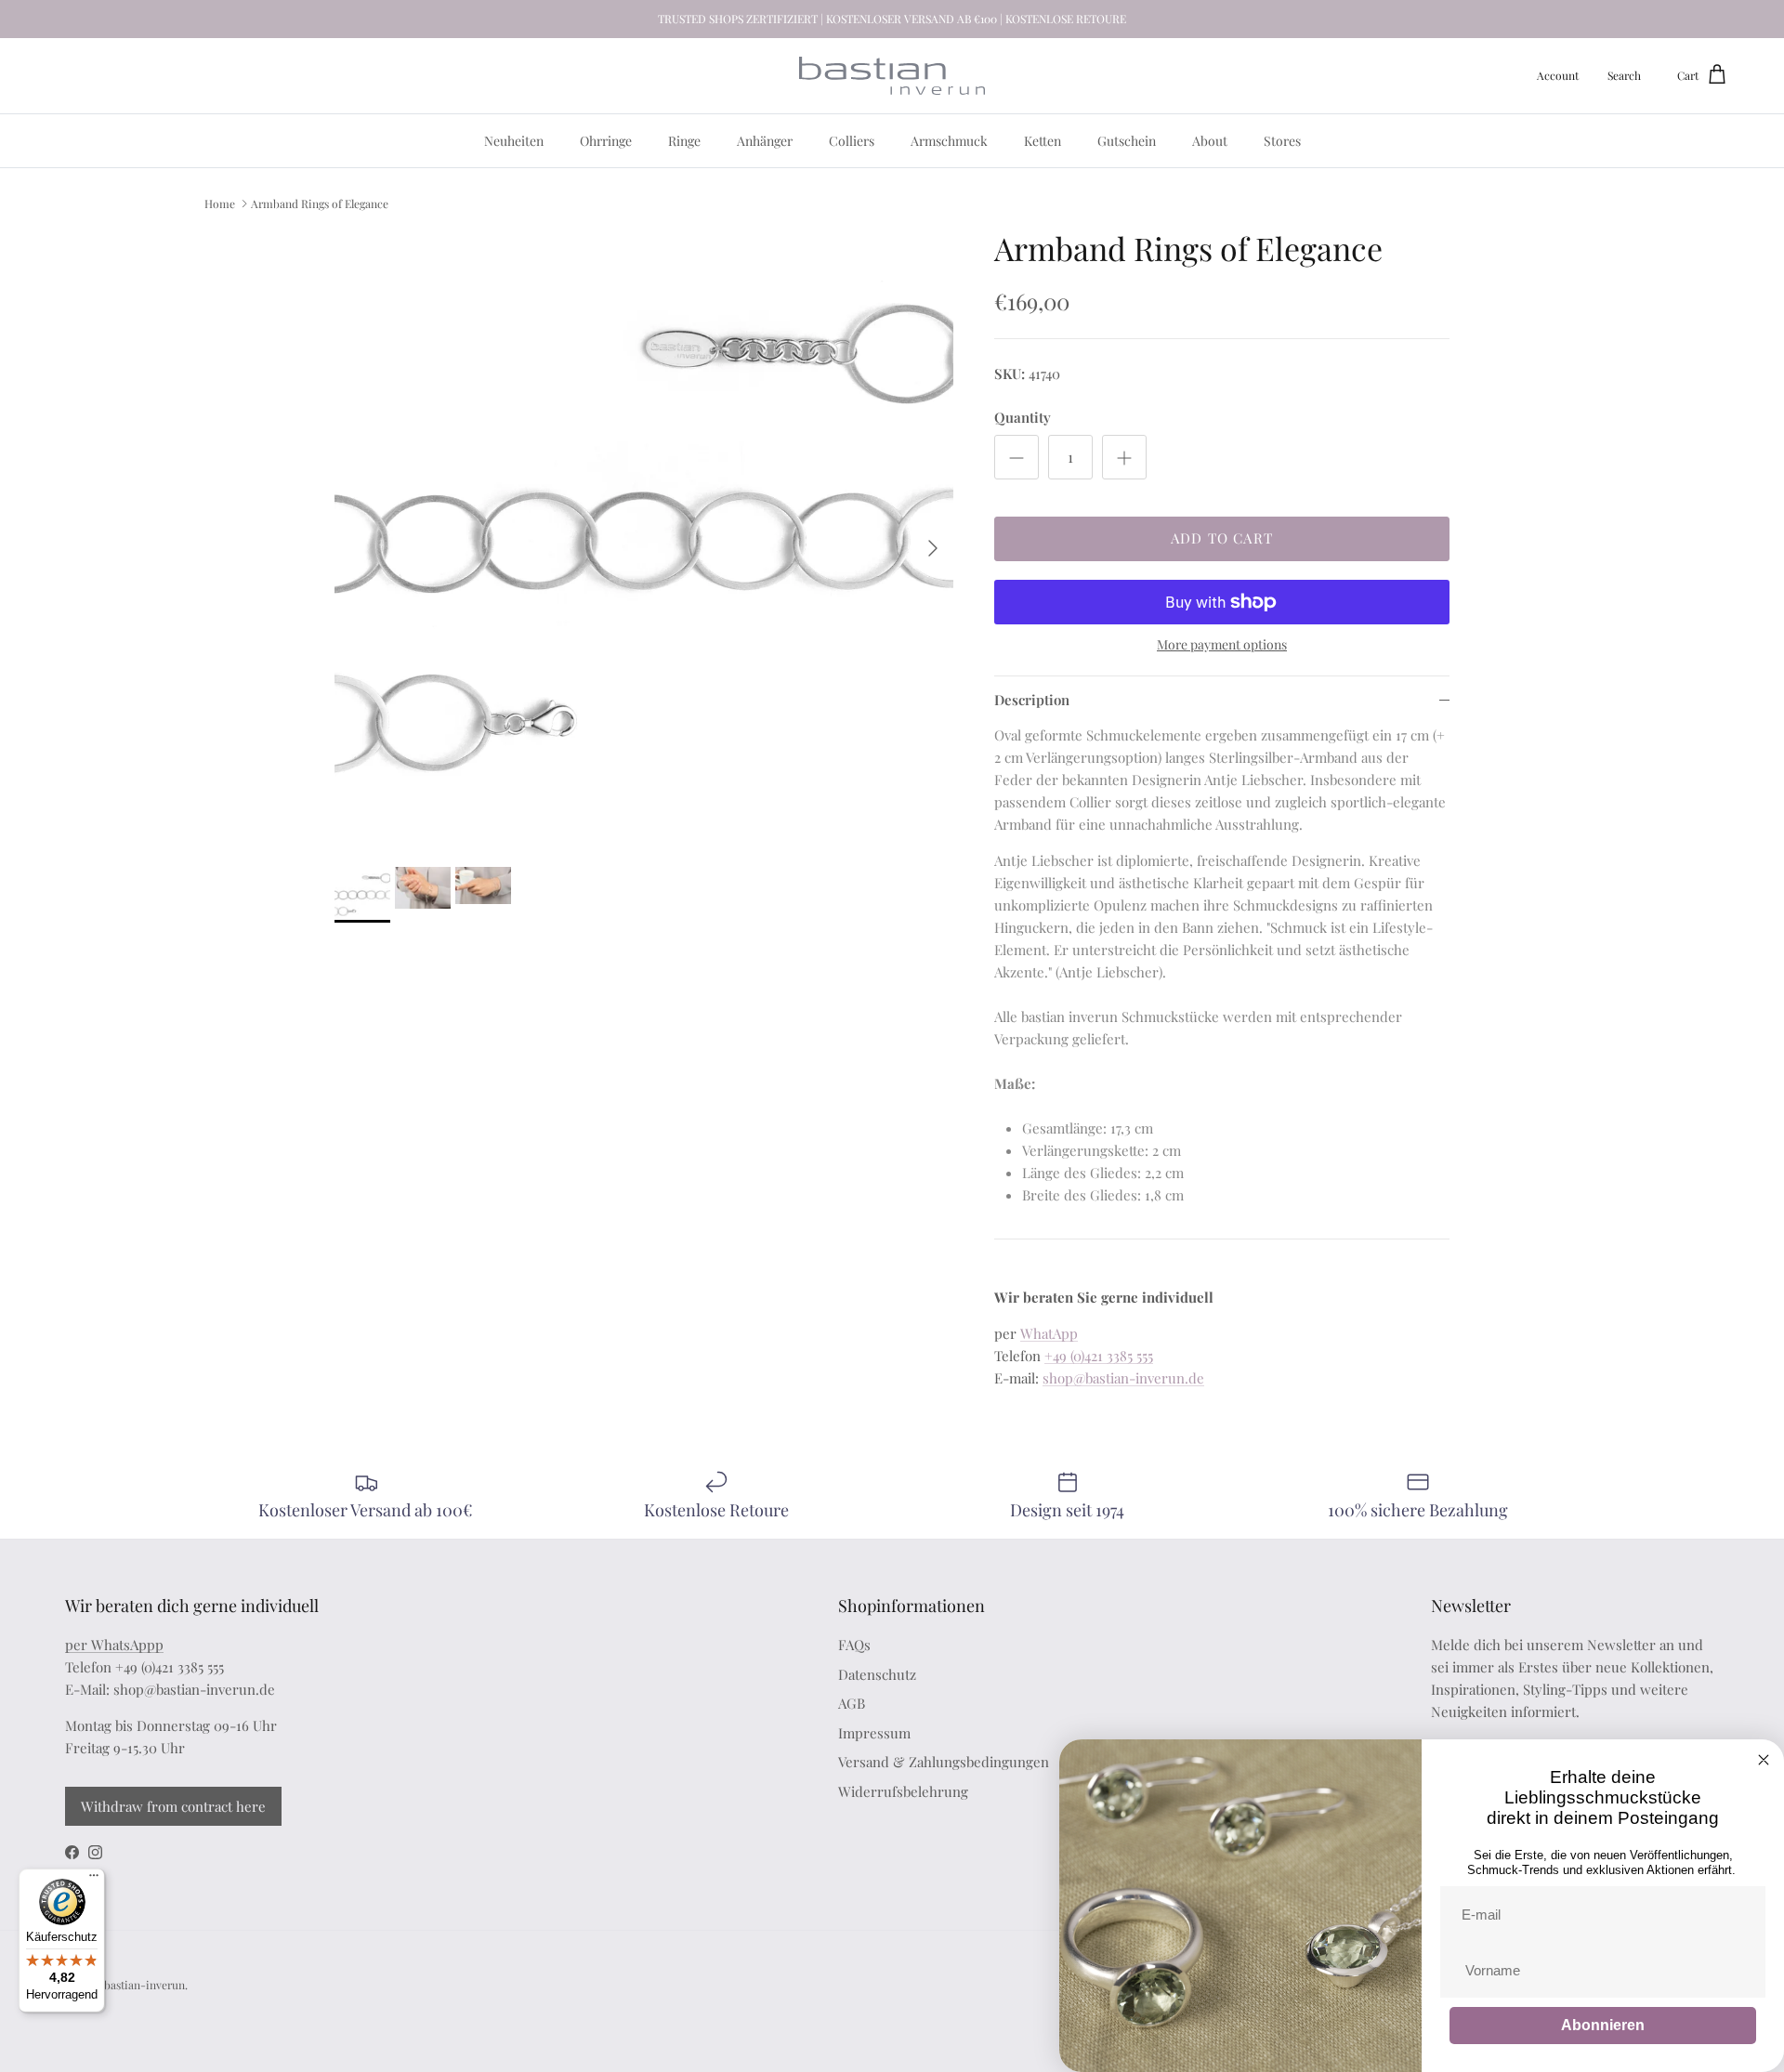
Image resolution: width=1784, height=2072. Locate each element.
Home (220, 203)
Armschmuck (949, 141)
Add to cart (1222, 538)
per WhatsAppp (114, 1645)
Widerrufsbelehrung (903, 1791)
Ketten (1043, 141)
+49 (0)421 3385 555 (1099, 1356)
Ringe (684, 141)
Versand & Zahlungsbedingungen (944, 1762)
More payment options (1222, 645)
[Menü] (94, 1880)
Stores (1282, 141)
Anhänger (765, 141)
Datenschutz (877, 1674)
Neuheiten (514, 141)
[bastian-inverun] (892, 76)
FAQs (854, 1645)
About (1210, 141)
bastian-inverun (144, 1985)
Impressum (874, 1733)
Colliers (852, 141)
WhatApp (1049, 1333)
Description (1032, 700)
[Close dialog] (1764, 1760)
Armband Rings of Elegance (320, 203)
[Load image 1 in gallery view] (644, 539)
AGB (852, 1703)
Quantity (1023, 417)
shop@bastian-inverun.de (1123, 1378)
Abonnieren (1603, 2025)
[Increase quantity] (1124, 457)
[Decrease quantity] (1017, 457)
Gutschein (1127, 141)
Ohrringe (606, 141)
